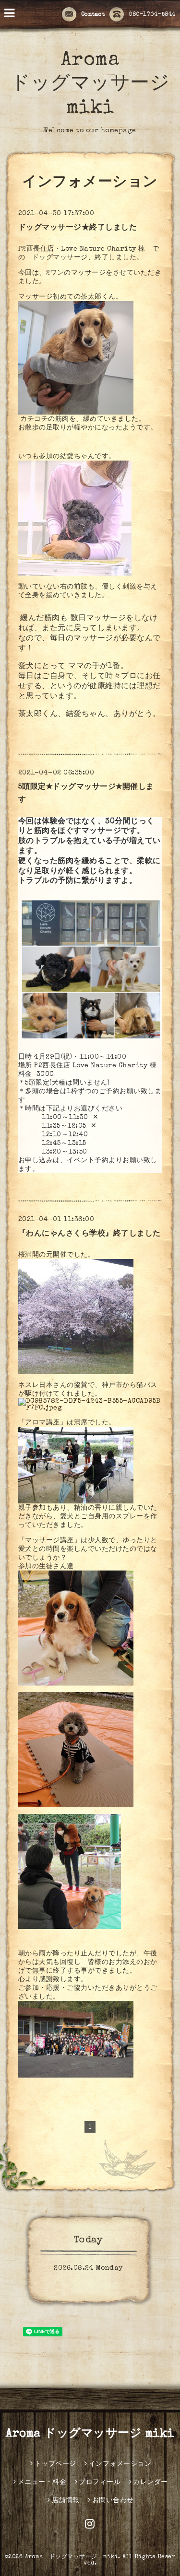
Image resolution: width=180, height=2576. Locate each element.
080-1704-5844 (152, 15)
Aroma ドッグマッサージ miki (90, 85)
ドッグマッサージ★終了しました (78, 228)
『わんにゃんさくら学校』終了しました (90, 1234)
